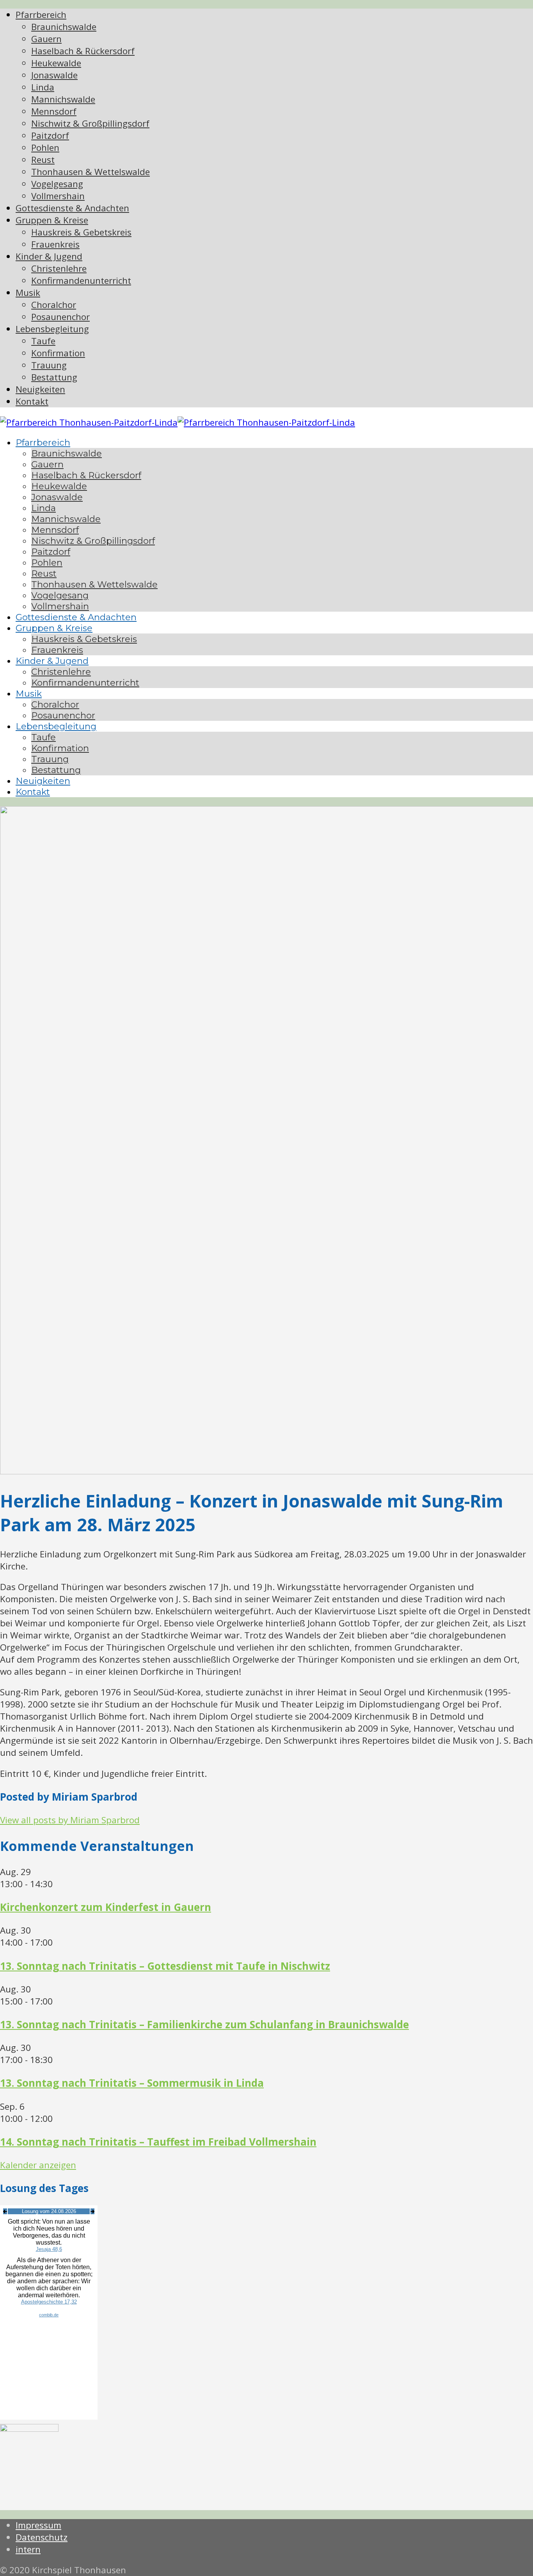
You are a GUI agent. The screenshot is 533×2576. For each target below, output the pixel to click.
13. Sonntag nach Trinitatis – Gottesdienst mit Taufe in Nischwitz (165, 1966)
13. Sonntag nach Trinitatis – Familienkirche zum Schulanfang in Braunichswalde (204, 2024)
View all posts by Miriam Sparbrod (70, 1820)
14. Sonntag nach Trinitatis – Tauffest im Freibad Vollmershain (158, 2142)
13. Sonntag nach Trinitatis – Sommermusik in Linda (132, 2083)
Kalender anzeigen (38, 2165)
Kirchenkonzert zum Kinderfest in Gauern (106, 1907)
